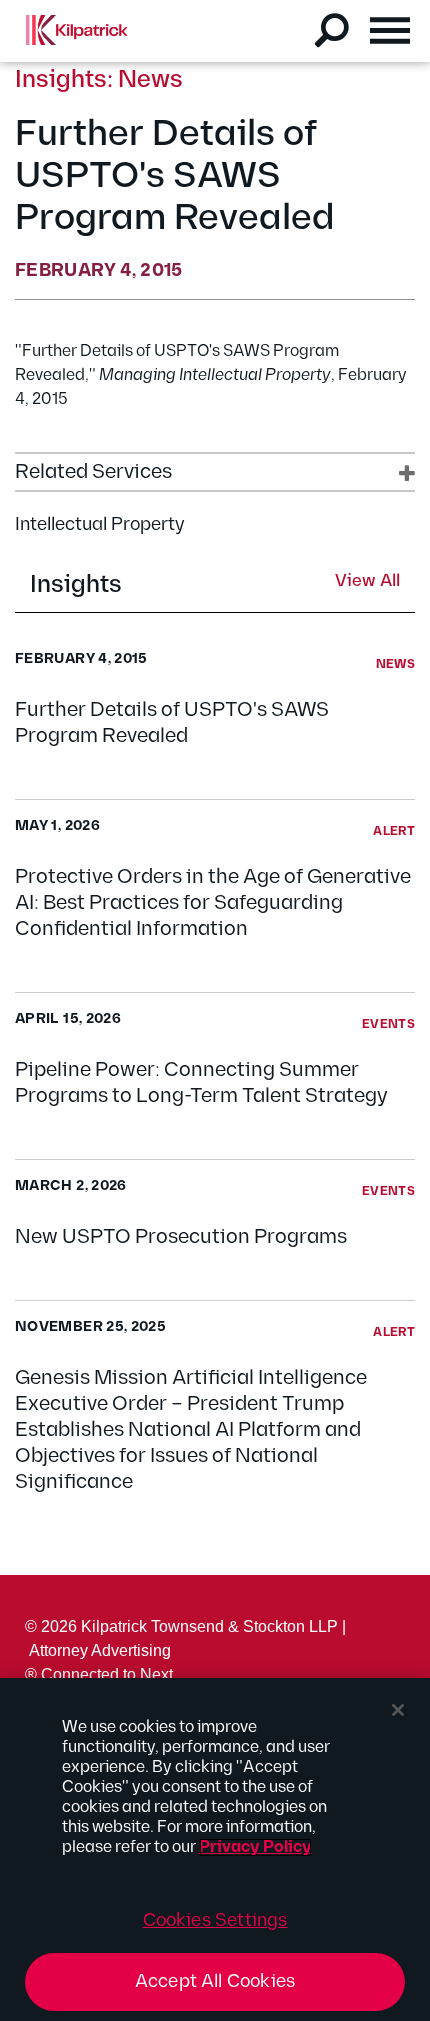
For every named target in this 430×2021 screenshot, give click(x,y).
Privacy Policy (255, 1847)
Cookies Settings (215, 1920)
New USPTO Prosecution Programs (181, 1237)
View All (367, 582)
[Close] (398, 1710)
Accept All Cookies (215, 1981)
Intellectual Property (100, 524)
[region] (215, 1849)
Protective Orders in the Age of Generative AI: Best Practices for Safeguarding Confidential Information (213, 903)
